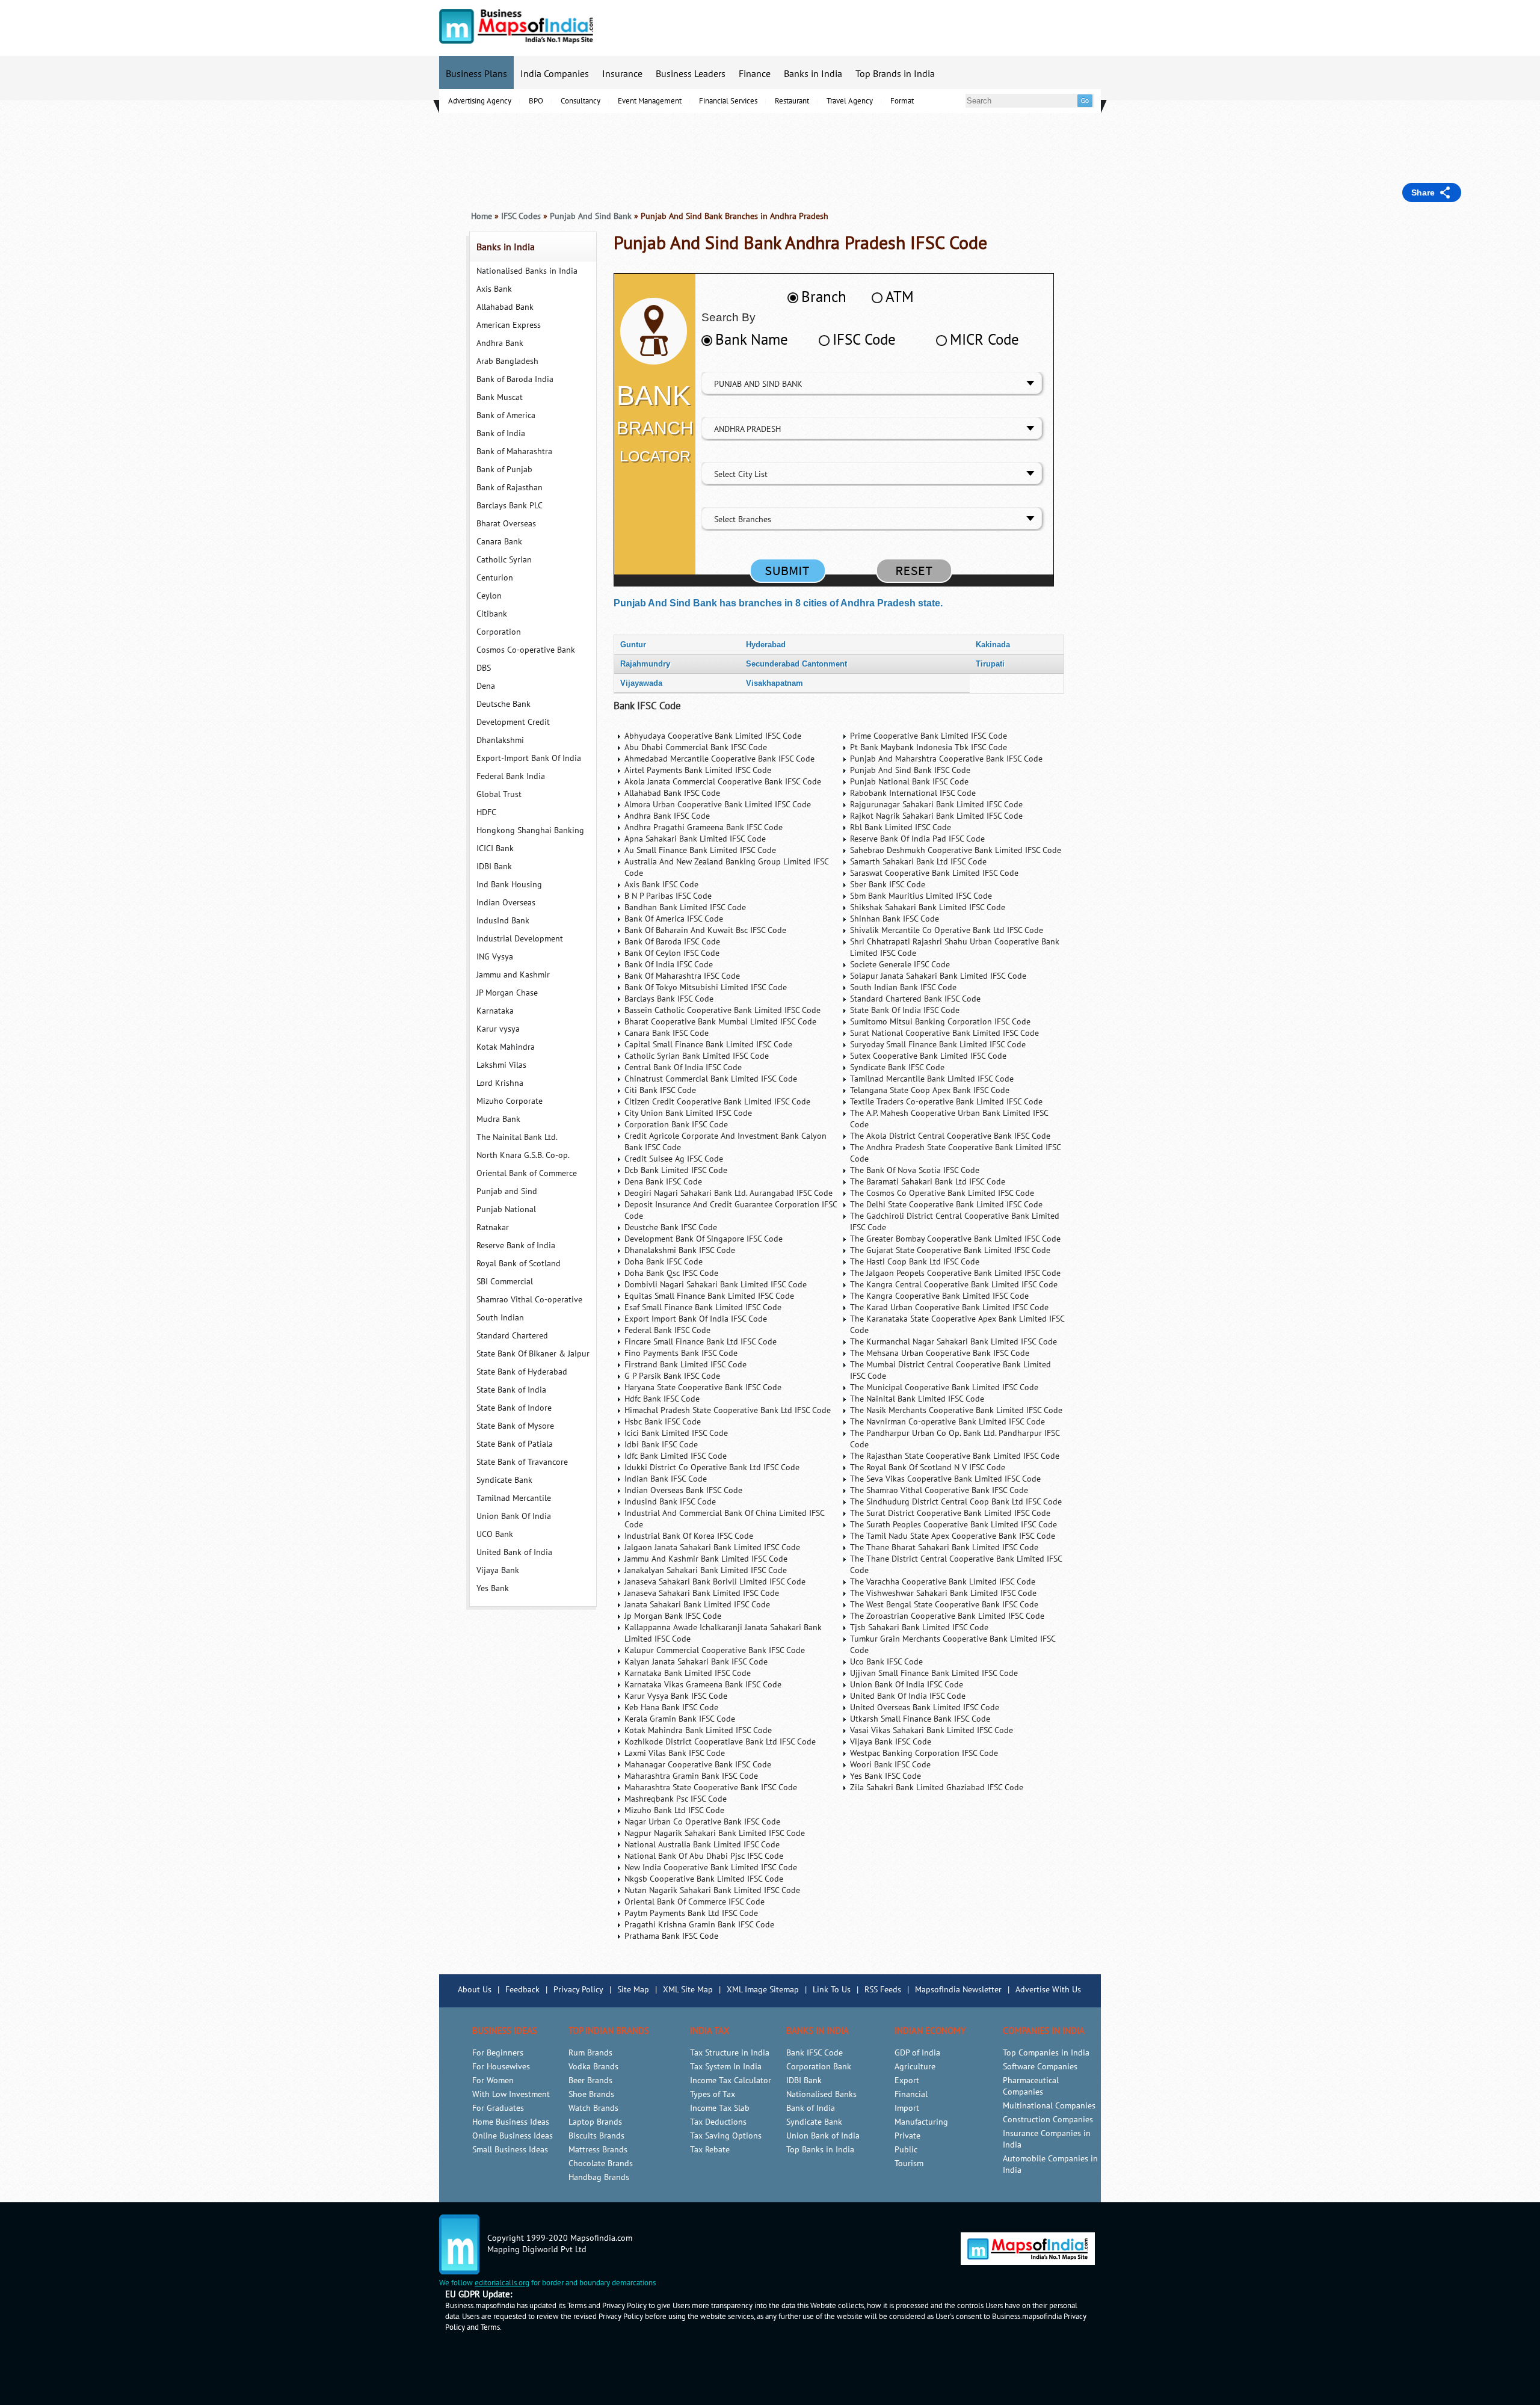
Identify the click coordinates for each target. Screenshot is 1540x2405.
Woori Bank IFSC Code (890, 1765)
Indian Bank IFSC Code (666, 1479)
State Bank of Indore (514, 1408)
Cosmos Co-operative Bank (526, 650)
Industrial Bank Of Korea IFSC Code (689, 1536)
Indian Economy (930, 2031)
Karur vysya (498, 1029)
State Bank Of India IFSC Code (905, 1010)
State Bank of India (511, 1390)
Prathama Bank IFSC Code (671, 1936)
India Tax (710, 2031)
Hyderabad (766, 645)
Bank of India (501, 433)
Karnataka (495, 1011)
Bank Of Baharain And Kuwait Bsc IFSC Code (705, 930)
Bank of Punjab (504, 470)
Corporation (499, 632)
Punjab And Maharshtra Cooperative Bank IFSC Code (946, 759)
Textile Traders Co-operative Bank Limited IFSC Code (946, 1102)
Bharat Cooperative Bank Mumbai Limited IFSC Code (720, 1022)
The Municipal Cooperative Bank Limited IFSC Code (944, 1387)
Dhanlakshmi (500, 740)
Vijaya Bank (498, 1570)
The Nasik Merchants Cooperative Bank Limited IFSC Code (956, 1410)
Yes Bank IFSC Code (885, 1776)
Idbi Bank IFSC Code (661, 1445)
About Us (475, 1990)
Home (482, 216)
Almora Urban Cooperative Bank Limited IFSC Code (718, 805)
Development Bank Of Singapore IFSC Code (704, 1239)
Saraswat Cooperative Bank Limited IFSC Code (934, 873)
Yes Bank (493, 1588)
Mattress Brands (598, 2150)
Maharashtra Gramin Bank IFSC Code (691, 1776)
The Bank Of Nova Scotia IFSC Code (915, 1170)
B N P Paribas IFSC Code (668, 896)
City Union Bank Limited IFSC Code (688, 1113)
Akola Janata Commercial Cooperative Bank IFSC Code (723, 782)
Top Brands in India (895, 74)
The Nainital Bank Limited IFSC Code (917, 1399)
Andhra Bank (500, 343)
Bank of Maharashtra (514, 451)
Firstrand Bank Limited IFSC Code (685, 1365)
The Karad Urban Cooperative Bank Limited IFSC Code (949, 1307)
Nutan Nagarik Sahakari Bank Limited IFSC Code (712, 1890)
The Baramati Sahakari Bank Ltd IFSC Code (928, 1182)
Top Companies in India (1046, 2053)
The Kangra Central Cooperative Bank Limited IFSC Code (954, 1285)
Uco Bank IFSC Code (886, 1662)
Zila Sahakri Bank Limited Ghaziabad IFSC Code (937, 1788)
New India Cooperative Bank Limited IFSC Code (711, 1868)
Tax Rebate (710, 2150)
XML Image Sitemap (763, 1990)
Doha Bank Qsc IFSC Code (671, 1273)
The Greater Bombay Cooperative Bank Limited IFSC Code (955, 1239)
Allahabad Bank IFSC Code (672, 793)
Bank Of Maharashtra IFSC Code (682, 976)
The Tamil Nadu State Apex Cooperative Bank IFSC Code (953, 1536)
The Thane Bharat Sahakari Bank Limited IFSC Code (944, 1547)
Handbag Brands (599, 2177)
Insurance (622, 74)
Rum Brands (590, 2053)
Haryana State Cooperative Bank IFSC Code (703, 1387)
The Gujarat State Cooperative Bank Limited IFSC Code (950, 1250)
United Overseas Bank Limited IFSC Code (925, 1708)
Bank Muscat (500, 397)
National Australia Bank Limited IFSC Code (702, 1845)
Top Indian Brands (609, 2031)
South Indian (500, 1318)
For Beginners (498, 2053)
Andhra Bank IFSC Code (667, 816)
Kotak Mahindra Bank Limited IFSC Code (698, 1730)
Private (907, 2136)
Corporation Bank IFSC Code (676, 1125)
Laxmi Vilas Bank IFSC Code (675, 1753)
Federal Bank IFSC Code (667, 1330)
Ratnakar (493, 1227)
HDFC (486, 812)
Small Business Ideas (510, 2150)
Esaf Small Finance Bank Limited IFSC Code (703, 1307)
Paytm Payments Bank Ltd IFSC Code (691, 1913)
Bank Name (752, 340)
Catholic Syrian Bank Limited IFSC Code (697, 1056)
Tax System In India (726, 2067)
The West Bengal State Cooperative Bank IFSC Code (944, 1605)
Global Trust (499, 794)
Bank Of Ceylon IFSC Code (672, 953)
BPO (536, 101)
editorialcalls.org (502, 2283)
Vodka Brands (593, 2067)
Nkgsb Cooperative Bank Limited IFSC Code (704, 1879)
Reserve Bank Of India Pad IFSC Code (917, 839)
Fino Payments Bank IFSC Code (681, 1353)
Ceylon (489, 596)
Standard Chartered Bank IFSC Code (915, 999)
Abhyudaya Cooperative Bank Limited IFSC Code (713, 736)
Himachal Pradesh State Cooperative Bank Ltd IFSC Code (728, 1410)
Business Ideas (505, 2031)
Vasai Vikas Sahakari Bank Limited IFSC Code (932, 1730)
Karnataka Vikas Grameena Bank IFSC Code (703, 1685)
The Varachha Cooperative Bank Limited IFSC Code (943, 1582)
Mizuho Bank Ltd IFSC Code (674, 1810)
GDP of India (917, 2053)
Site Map (633, 1990)
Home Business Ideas (511, 2122)
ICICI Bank (495, 848)
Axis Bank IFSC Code (661, 885)
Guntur (633, 645)
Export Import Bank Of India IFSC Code (696, 1319)
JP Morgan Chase (507, 993)
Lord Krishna (500, 1083)
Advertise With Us (1048, 1990)
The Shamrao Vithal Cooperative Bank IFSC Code (939, 1490)
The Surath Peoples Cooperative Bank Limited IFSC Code (953, 1525)
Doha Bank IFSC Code (664, 1262)
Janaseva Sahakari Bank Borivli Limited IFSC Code (715, 1582)
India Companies (555, 74)
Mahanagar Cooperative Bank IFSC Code (698, 1765)
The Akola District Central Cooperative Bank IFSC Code (950, 1136)
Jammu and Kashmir (513, 975)
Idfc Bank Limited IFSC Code (676, 1456)
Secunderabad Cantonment (796, 664)
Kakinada (993, 645)
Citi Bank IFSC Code (660, 1090)
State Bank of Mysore (515, 1426)
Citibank (492, 614)
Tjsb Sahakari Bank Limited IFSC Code (919, 1627)
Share (1423, 192)
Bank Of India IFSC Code (669, 965)
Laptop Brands (595, 2122)
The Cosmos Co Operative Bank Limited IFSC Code (942, 1193)
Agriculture (915, 2067)
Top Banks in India (820, 2150)
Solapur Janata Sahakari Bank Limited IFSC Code (938, 976)
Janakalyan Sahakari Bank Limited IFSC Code (706, 1570)
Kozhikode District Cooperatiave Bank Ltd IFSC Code (720, 1742)
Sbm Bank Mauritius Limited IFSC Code (921, 896)
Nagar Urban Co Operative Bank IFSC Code (702, 1822)
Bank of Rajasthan (510, 488)
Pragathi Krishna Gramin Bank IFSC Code (699, 1925)
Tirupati (990, 664)
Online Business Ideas (513, 2136)
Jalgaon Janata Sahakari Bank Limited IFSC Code (712, 1547)
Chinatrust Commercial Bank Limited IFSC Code (711, 1079)
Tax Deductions (718, 2122)
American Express (509, 325)
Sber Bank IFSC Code (888, 885)
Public (906, 2150)
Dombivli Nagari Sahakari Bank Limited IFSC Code (716, 1285)
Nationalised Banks (821, 2094)
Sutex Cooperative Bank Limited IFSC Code (928, 1056)
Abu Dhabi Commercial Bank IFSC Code (696, 747)
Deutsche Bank (504, 704)
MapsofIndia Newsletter (958, 1990)
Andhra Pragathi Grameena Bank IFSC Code (704, 827)
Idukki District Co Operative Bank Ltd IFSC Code (712, 1467)
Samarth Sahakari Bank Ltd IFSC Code (918, 862)
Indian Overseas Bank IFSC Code (683, 1490)
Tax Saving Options (726, 2136)
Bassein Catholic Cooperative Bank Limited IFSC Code (722, 1010)
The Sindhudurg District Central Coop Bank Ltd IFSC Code (956, 1502)
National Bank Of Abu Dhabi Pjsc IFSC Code (704, 1856)
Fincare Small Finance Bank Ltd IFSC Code (701, 1342)
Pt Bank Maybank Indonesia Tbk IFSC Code (929, 747)
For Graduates (498, 2108)
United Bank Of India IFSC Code (908, 1696)
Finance (755, 74)
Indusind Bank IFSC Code (670, 1502)
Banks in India (813, 74)
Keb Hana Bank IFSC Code (671, 1708)
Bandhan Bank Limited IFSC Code (685, 907)
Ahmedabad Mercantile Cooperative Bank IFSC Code (719, 759)
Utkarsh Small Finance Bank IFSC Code (920, 1719)
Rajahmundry (645, 664)
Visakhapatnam (775, 683)
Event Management (650, 101)
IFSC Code (864, 340)
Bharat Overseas (506, 524)
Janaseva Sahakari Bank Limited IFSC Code (702, 1593)
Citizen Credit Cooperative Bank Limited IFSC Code (717, 1102)
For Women (493, 2080)
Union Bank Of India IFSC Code (907, 1685)
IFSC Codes (521, 216)
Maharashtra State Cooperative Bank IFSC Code (711, 1788)
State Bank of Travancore (522, 1462)
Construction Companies (1048, 2120)
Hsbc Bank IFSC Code (663, 1422)
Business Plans (476, 74)
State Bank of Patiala (515, 1444)
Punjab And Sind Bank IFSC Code (910, 770)
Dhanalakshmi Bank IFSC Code (680, 1250)
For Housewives (501, 2067)
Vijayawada (641, 683)
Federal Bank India (511, 776)
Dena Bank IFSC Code (663, 1182)
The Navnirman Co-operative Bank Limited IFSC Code (947, 1422)
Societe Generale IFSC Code (900, 965)
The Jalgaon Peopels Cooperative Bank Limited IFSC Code (955, 1273)
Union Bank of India (823, 2136)
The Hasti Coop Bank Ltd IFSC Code (915, 1262)
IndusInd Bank (503, 921)
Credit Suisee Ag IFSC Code (674, 1159)
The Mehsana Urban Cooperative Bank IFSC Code (940, 1353)
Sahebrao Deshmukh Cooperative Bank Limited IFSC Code (956, 850)
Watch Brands (593, 2108)
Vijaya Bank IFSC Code (891, 1742)
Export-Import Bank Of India (529, 758)
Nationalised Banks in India (527, 271)
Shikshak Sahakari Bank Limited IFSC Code (928, 907)
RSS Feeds (883, 1990)
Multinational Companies (1049, 2106)
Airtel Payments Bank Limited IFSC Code (698, 770)
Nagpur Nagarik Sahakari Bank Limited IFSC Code (715, 1833)
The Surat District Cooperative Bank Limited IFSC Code (950, 1513)
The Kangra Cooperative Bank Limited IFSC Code (939, 1296)
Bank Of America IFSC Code (674, 919)
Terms (490, 2327)
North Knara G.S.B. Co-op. (523, 1155)
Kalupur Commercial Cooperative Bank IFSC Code (715, 1650)
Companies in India (1044, 2031)
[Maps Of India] (516, 41)
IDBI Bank (494, 867)
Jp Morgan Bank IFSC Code (673, 1616)
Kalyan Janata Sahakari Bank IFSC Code (696, 1662)
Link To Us (832, 1990)
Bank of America (506, 415)
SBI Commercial (505, 1282)
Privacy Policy (578, 1990)
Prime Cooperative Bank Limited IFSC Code (929, 736)
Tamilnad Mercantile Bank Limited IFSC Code (932, 1079)
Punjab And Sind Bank (591, 216)
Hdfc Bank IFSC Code (662, 1399)
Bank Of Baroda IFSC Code (672, 942)
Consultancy (581, 101)
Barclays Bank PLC (510, 506)
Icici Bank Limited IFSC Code (676, 1433)
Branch (824, 297)
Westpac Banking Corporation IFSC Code (924, 1753)
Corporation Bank (819, 2067)
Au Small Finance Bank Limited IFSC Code (700, 850)
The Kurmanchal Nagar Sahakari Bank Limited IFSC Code (953, 1342)
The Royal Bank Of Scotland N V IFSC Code (928, 1467)
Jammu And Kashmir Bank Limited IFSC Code (706, 1559)
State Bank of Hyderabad (522, 1372)
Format (902, 101)
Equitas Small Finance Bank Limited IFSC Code (709, 1296)
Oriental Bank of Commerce (527, 1173)
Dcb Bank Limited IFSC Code (676, 1170)
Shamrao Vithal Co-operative (529, 1300)
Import (907, 2108)
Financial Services (728, 101)
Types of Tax (713, 2094)
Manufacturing (921, 2122)
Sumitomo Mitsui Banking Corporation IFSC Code (940, 1022)
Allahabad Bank (505, 307)
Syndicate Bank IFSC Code (897, 1067)
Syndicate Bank (504, 1480)
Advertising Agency (480, 101)
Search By (728, 317)
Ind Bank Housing (509, 885)
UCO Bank (495, 1534)
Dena (486, 686)
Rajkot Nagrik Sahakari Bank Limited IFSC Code (936, 816)
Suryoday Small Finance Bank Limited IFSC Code (938, 1045)
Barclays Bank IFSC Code (669, 999)
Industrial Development (520, 939)
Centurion (495, 578)
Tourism (909, 2163)
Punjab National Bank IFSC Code (909, 782)
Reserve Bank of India (516, 1246)
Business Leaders (691, 74)
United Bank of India (514, 1552)
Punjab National (506, 1209)
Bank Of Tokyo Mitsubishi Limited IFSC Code (706, 987)
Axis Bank (494, 289)
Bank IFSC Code (647, 706)
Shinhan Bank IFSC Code (895, 919)
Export (907, 2080)
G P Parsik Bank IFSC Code (672, 1376)
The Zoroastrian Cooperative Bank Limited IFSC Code (947, 1616)
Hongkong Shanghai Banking (530, 830)
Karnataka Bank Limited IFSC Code (688, 1673)
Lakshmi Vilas (501, 1065)
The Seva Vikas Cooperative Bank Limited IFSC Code (945, 1479)
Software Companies (1040, 2067)
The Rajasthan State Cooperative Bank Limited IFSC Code (955, 1456)
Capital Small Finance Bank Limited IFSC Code (708, 1045)
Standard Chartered (512, 1336)
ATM (900, 297)
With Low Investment (511, 2094)
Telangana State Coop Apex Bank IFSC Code (930, 1090)
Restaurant (792, 101)
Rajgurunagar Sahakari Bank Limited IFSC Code (936, 805)
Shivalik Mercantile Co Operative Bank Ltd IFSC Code (947, 930)
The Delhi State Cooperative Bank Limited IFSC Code (946, 1205)
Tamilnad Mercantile (514, 1498)
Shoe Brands (591, 2094)
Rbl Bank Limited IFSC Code (901, 827)
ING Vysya (495, 957)
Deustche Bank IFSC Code (671, 1227)
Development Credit (513, 722)
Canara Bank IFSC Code (667, 1033)
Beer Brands (590, 2080)
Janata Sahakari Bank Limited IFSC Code (697, 1605)
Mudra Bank (498, 1119)
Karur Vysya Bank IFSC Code (676, 1696)
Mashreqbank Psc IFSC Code (676, 1799)
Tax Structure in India (730, 2053)
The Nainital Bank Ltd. (517, 1137)
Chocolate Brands (601, 2163)
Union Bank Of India (514, 1516)
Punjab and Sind (507, 1191)
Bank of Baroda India (515, 379)
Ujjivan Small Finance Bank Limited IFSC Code (934, 1673)
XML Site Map (688, 1990)
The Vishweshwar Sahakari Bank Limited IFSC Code (943, 1593)
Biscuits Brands (596, 2136)
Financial (911, 2094)
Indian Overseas (506, 903)
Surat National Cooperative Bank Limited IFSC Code (944, 1033)
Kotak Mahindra (506, 1047)
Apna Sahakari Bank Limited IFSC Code (695, 839)
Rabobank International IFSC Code (913, 793)
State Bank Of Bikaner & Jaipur (533, 1354)
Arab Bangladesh (507, 361)
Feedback (522, 1990)
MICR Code (984, 340)
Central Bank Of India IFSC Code (683, 1067)
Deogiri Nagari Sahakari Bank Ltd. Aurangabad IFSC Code (728, 1193)
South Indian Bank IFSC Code (903, 987)
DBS (484, 668)
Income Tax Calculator (731, 2080)
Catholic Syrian (504, 560)
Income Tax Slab (720, 2108)
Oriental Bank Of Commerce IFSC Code (695, 1902)
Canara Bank (499, 542)
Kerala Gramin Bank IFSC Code (680, 1719)
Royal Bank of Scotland (519, 1264)
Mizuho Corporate (510, 1101)
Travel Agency (850, 101)
